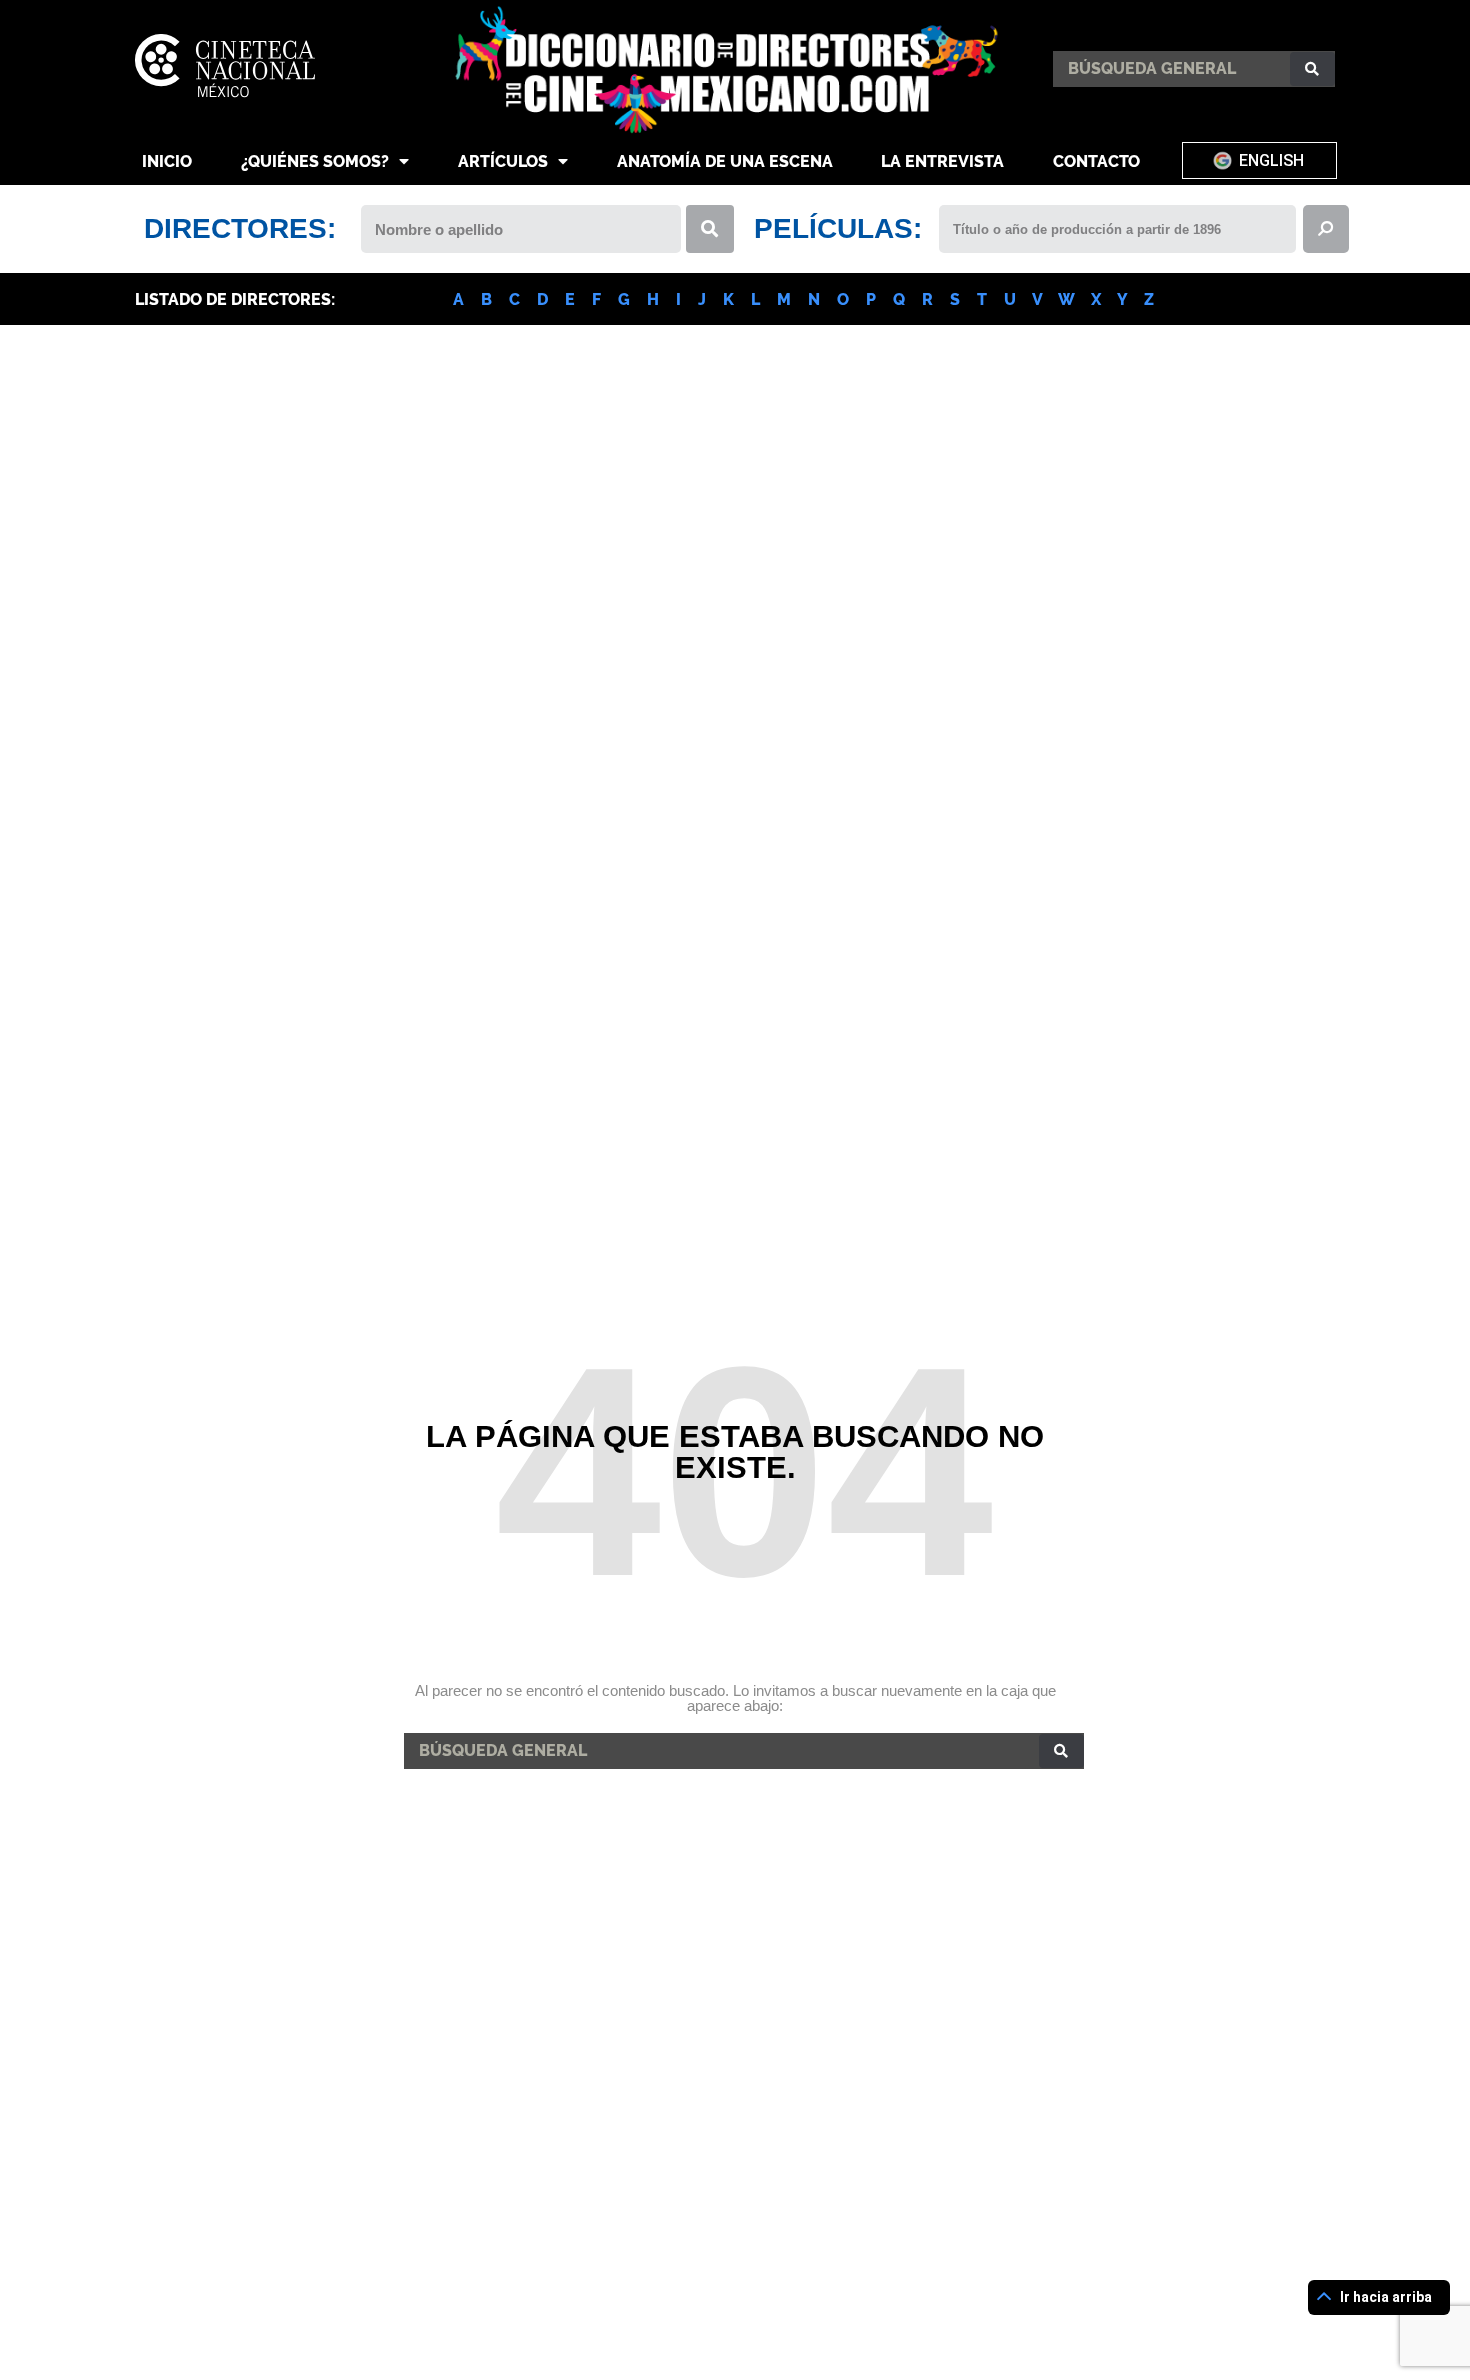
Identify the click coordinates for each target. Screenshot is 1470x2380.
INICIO (167, 161)
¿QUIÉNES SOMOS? (315, 161)
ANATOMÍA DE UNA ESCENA (725, 161)
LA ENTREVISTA (942, 161)
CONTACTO (1096, 161)
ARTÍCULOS (503, 161)
